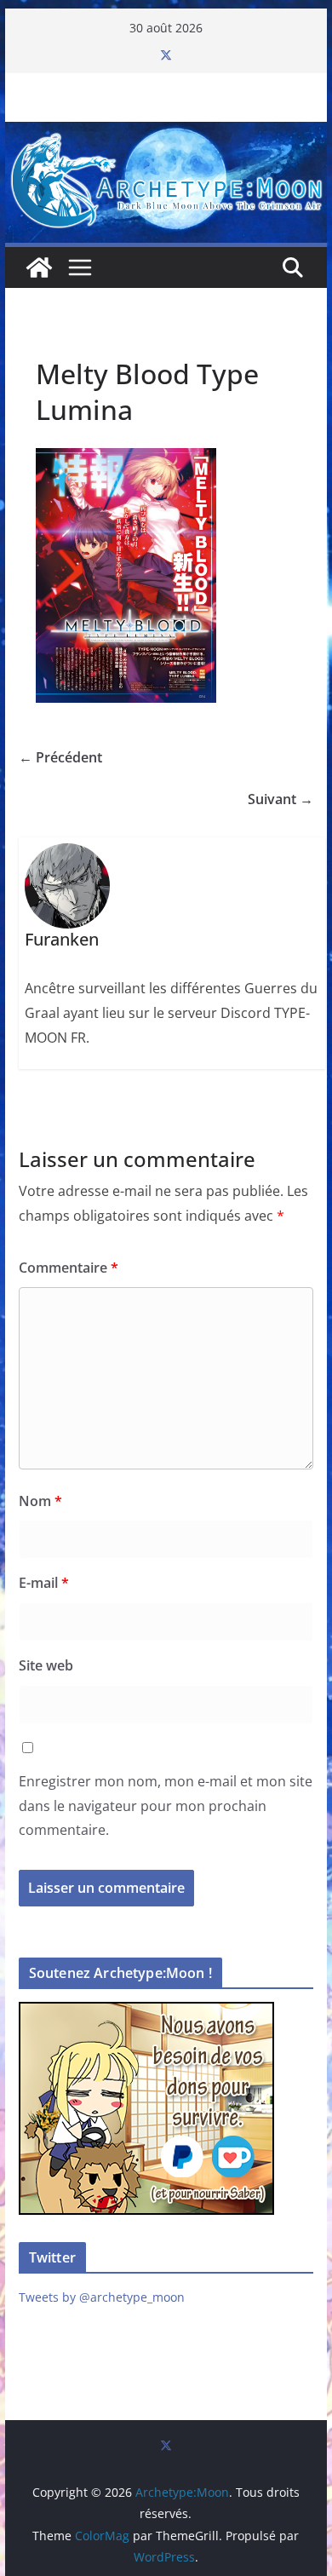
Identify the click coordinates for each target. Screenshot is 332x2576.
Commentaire (69, 1268)
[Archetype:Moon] (166, 134)
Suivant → (280, 799)
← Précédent (60, 757)
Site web (46, 1665)
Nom (40, 1501)
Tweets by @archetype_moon (102, 2297)
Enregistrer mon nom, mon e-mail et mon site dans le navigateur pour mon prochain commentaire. (166, 1806)
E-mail (44, 1583)
